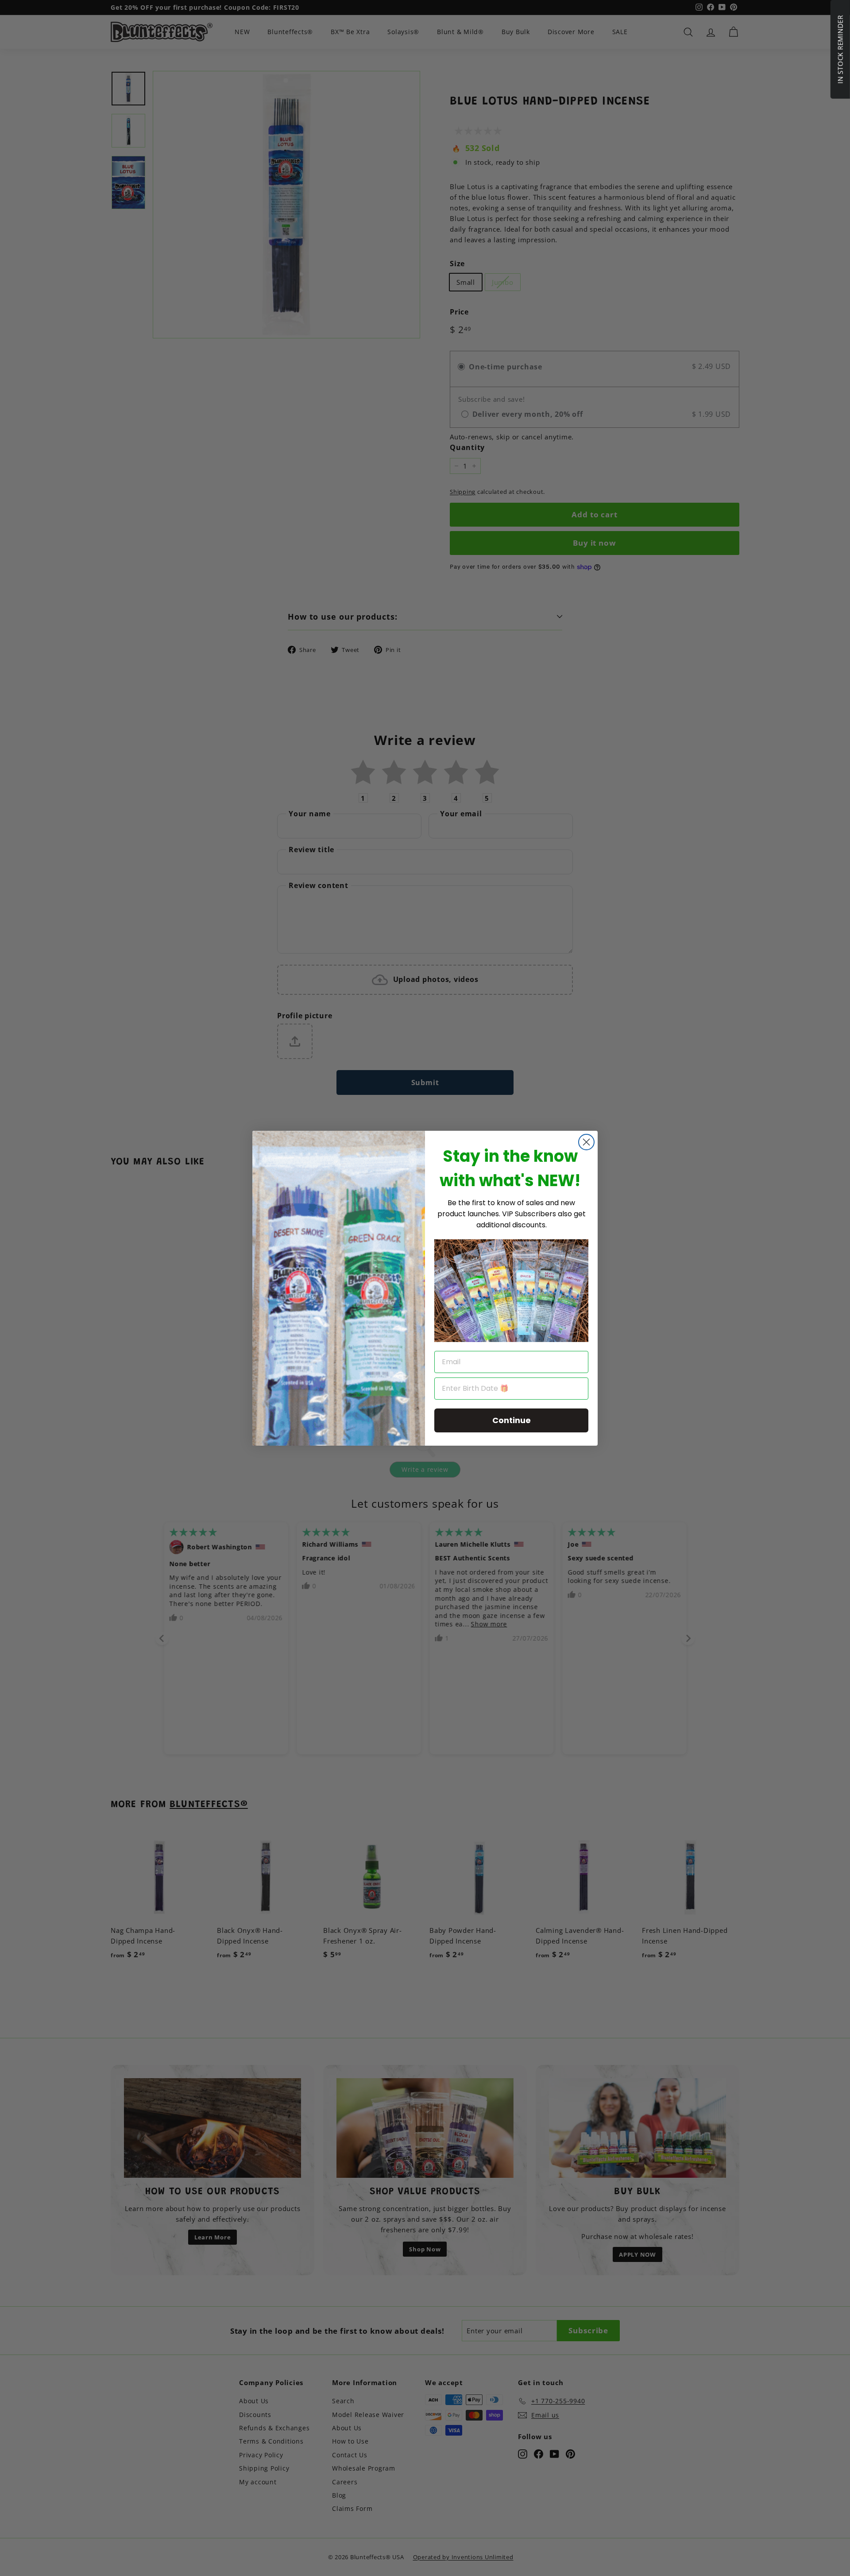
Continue (512, 1420)
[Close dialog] (586, 1142)
